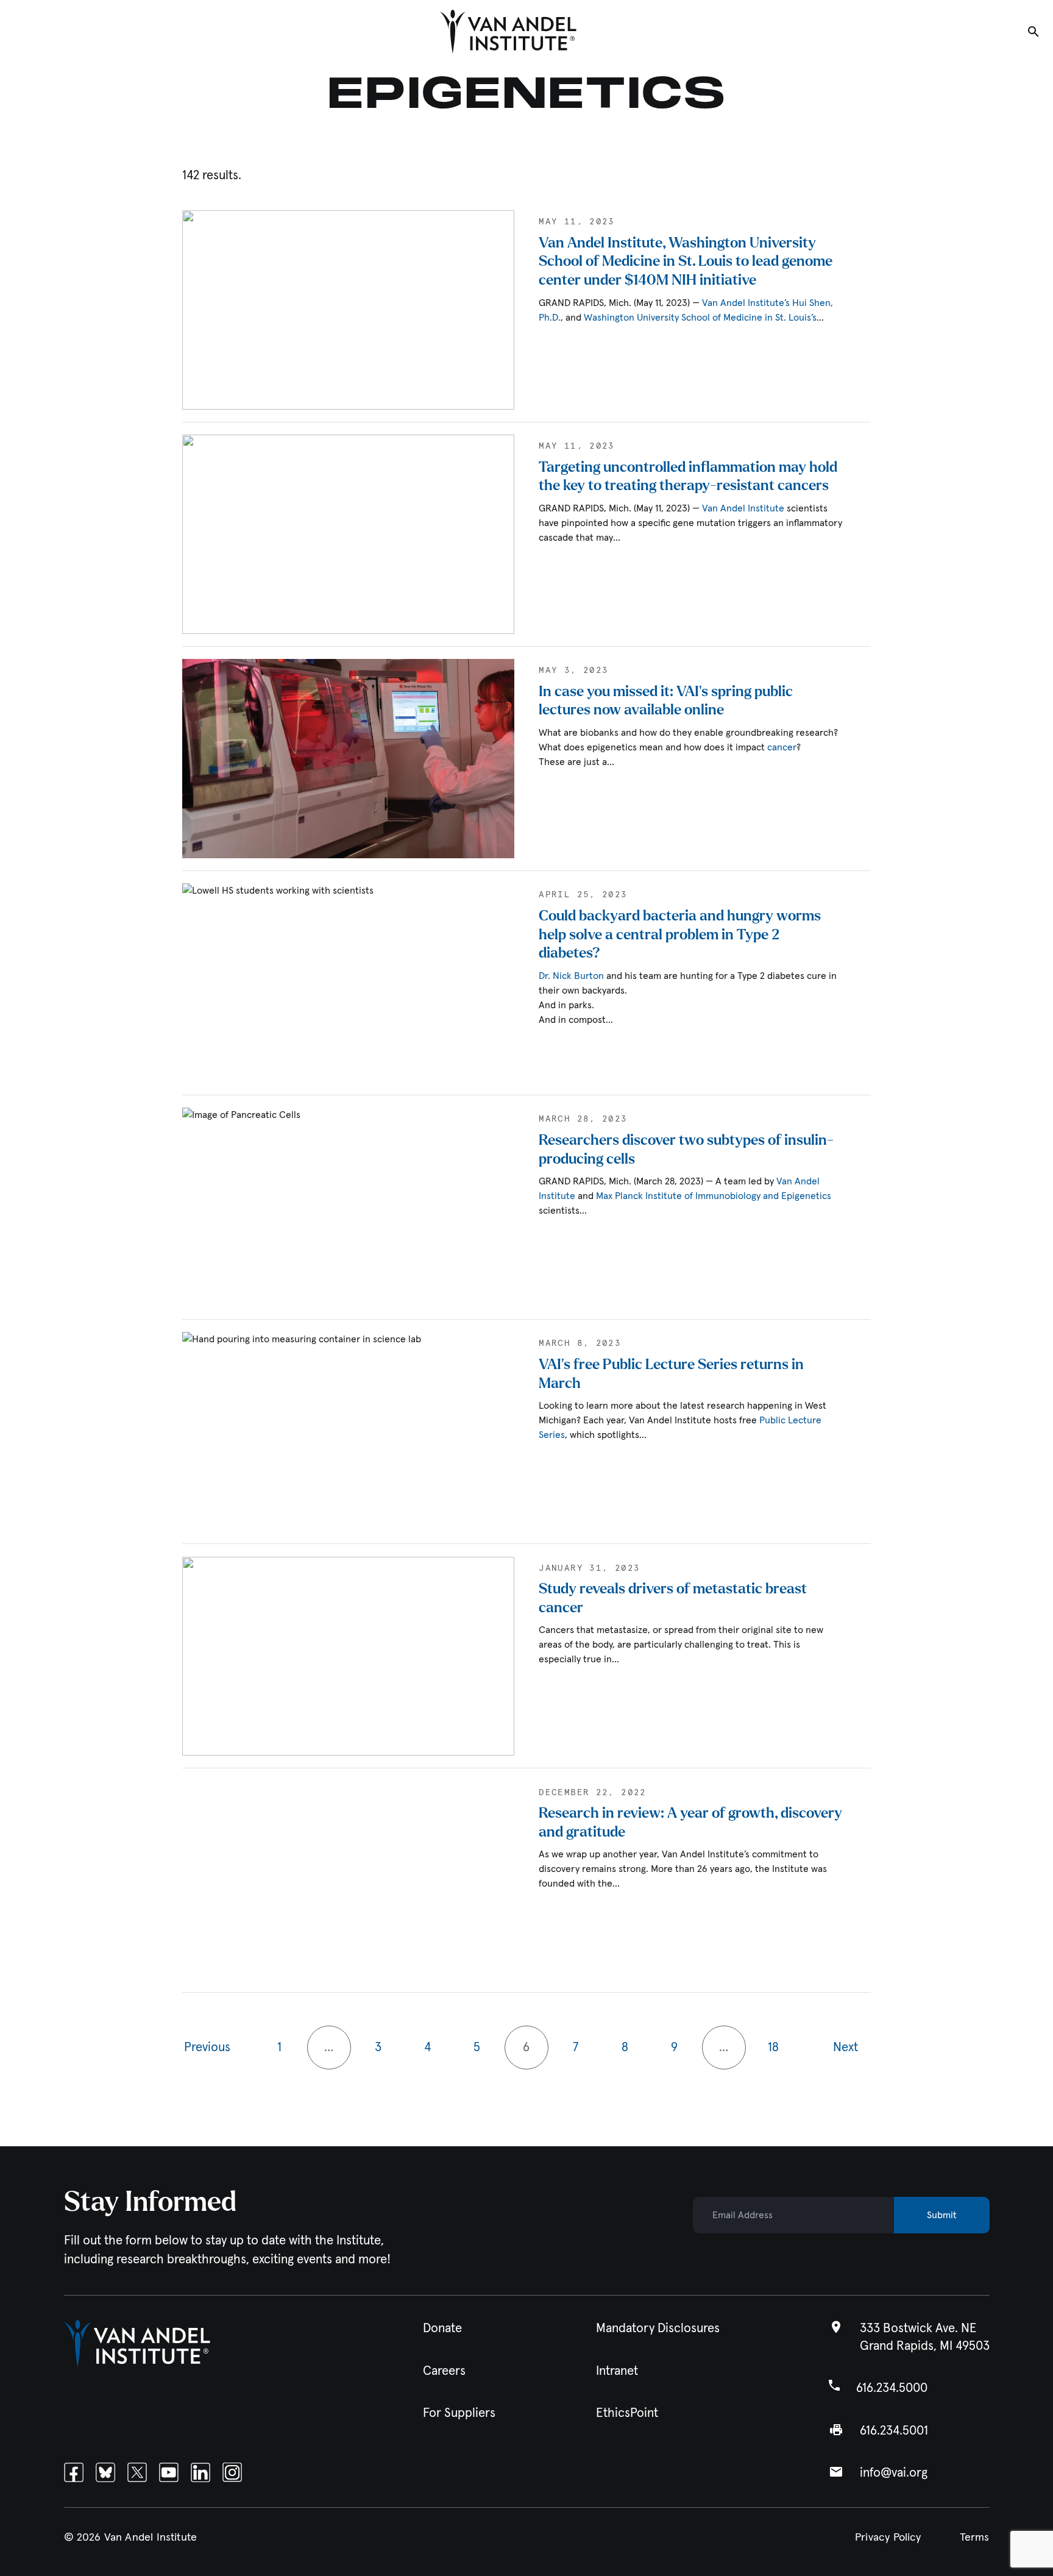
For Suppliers (459, 2413)
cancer (782, 747)
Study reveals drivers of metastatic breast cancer (673, 1598)
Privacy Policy (888, 2538)
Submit (942, 2216)
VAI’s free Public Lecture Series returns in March (671, 1374)
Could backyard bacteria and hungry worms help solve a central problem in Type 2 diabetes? (680, 934)
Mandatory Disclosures (658, 2329)
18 (773, 2048)
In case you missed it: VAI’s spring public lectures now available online (666, 701)
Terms (975, 2538)
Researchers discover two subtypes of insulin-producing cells (686, 1150)
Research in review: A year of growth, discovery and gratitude (690, 1823)
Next (846, 2048)
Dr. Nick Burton (571, 976)
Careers (444, 2371)
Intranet (617, 2371)
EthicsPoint (627, 2413)
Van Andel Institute (743, 508)
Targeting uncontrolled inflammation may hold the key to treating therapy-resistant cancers (688, 477)
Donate (442, 2329)
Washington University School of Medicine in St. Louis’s (700, 318)
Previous (207, 2048)
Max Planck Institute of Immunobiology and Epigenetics (714, 1196)
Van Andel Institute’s (746, 303)
